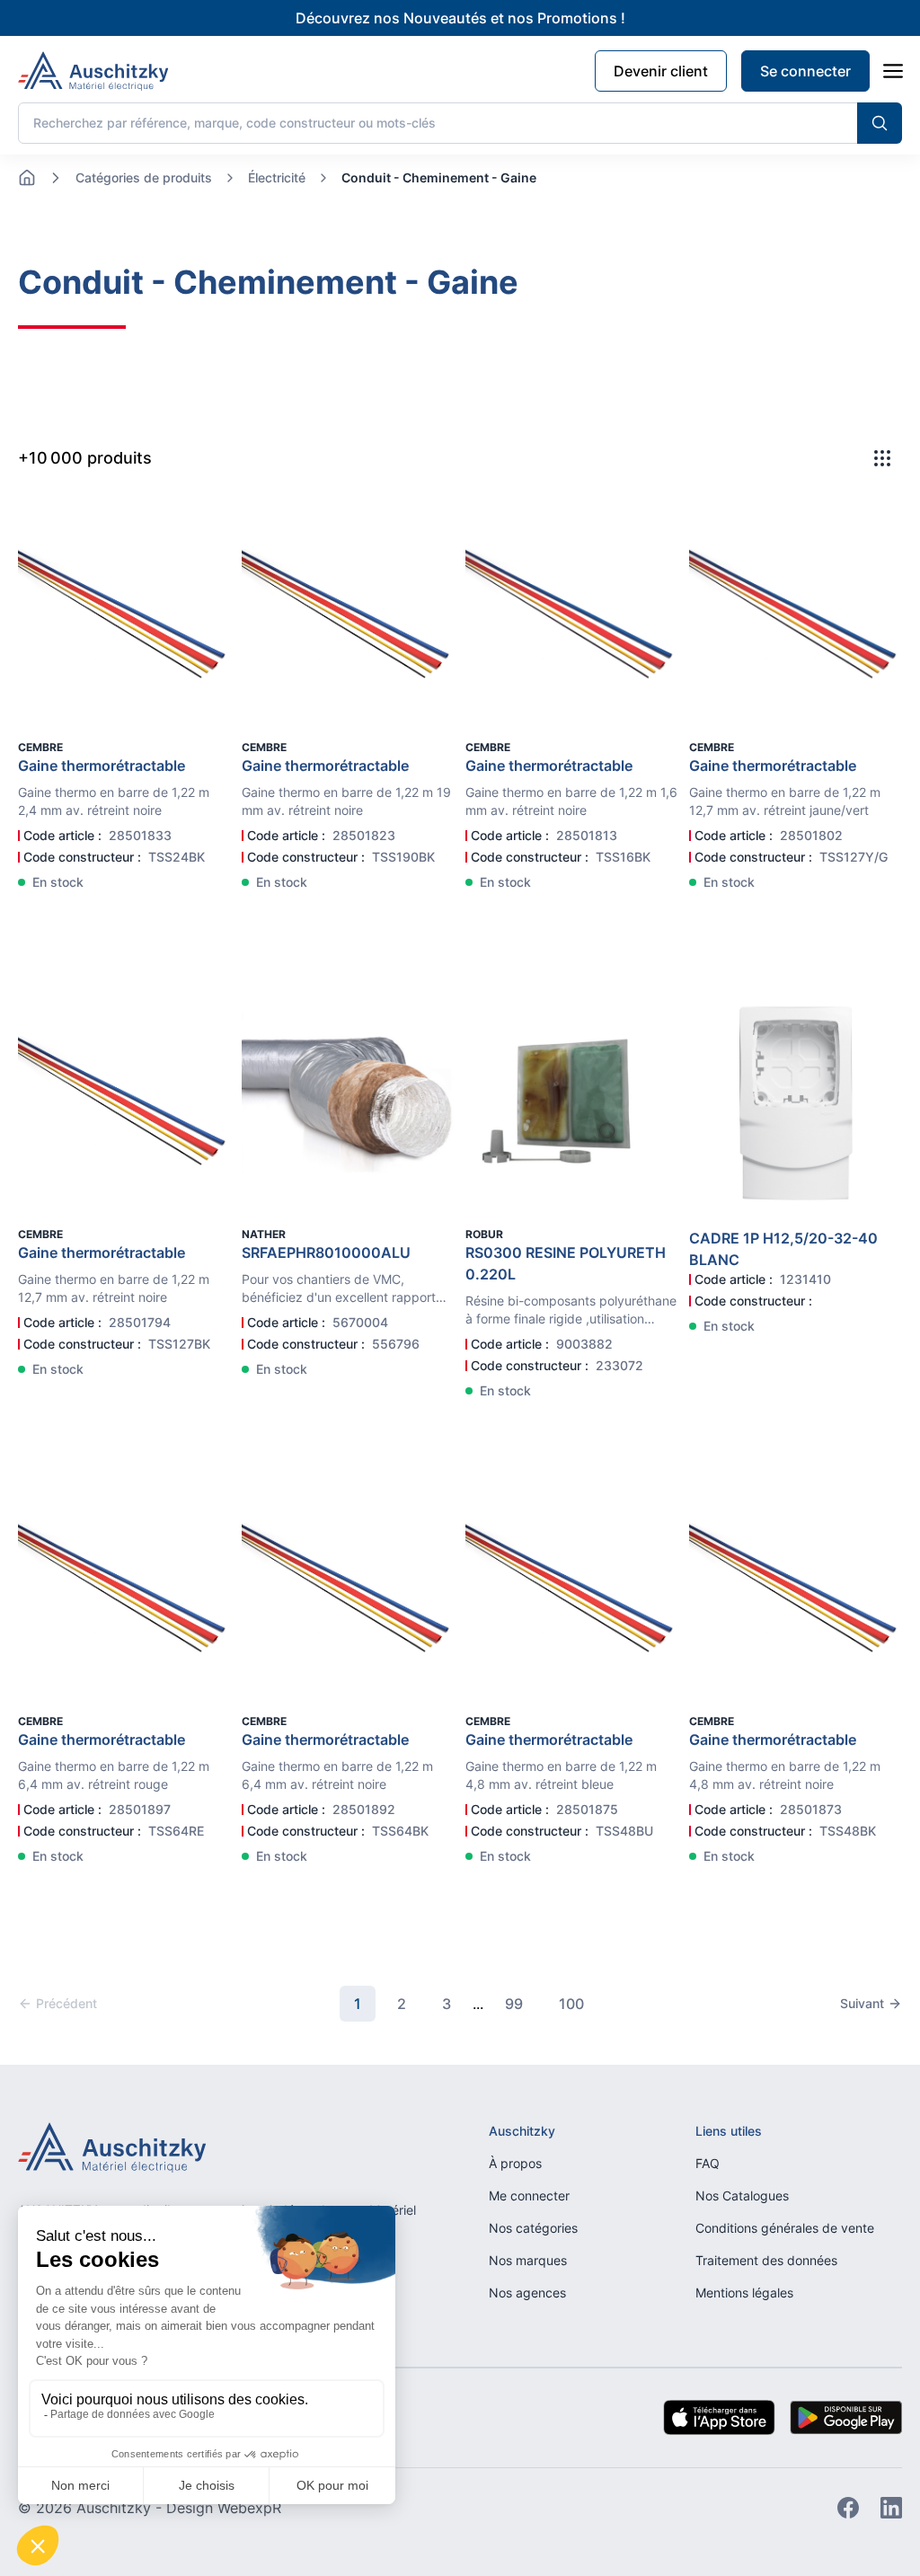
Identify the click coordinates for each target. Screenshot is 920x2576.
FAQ (708, 2163)
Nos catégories (533, 2228)
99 (514, 2004)
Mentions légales (744, 2293)
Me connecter (529, 2195)
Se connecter (805, 71)
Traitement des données (766, 2260)
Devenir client (661, 71)
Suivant (862, 2003)
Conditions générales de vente (785, 2228)
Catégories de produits (144, 177)
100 (571, 2004)
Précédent (66, 2003)
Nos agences (527, 2293)
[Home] (27, 178)
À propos (515, 2163)
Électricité (277, 177)
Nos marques (528, 2260)
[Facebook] (848, 2508)
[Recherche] (880, 123)
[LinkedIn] (891, 2508)
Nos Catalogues (742, 2195)
